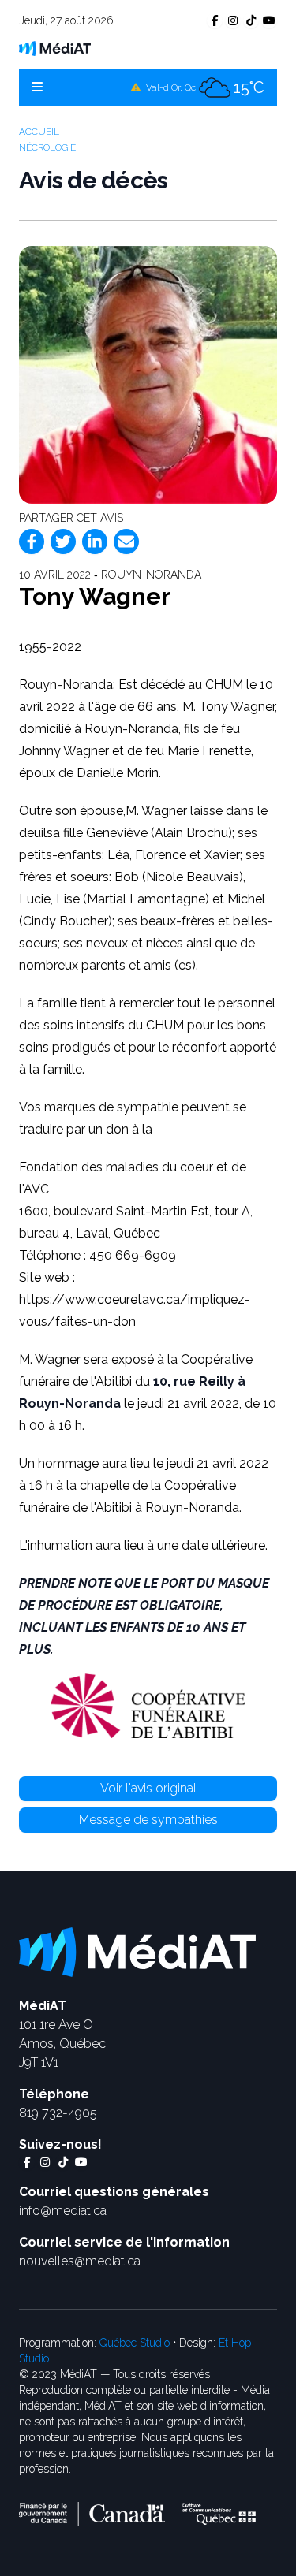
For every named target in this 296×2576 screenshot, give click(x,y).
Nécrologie (47, 147)
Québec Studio (135, 2343)
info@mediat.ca (63, 2211)
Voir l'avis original (148, 1788)
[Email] (126, 542)
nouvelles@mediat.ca (80, 2261)
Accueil (39, 132)
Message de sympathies (148, 1820)
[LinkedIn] (95, 542)
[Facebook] (32, 542)
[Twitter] (63, 542)
